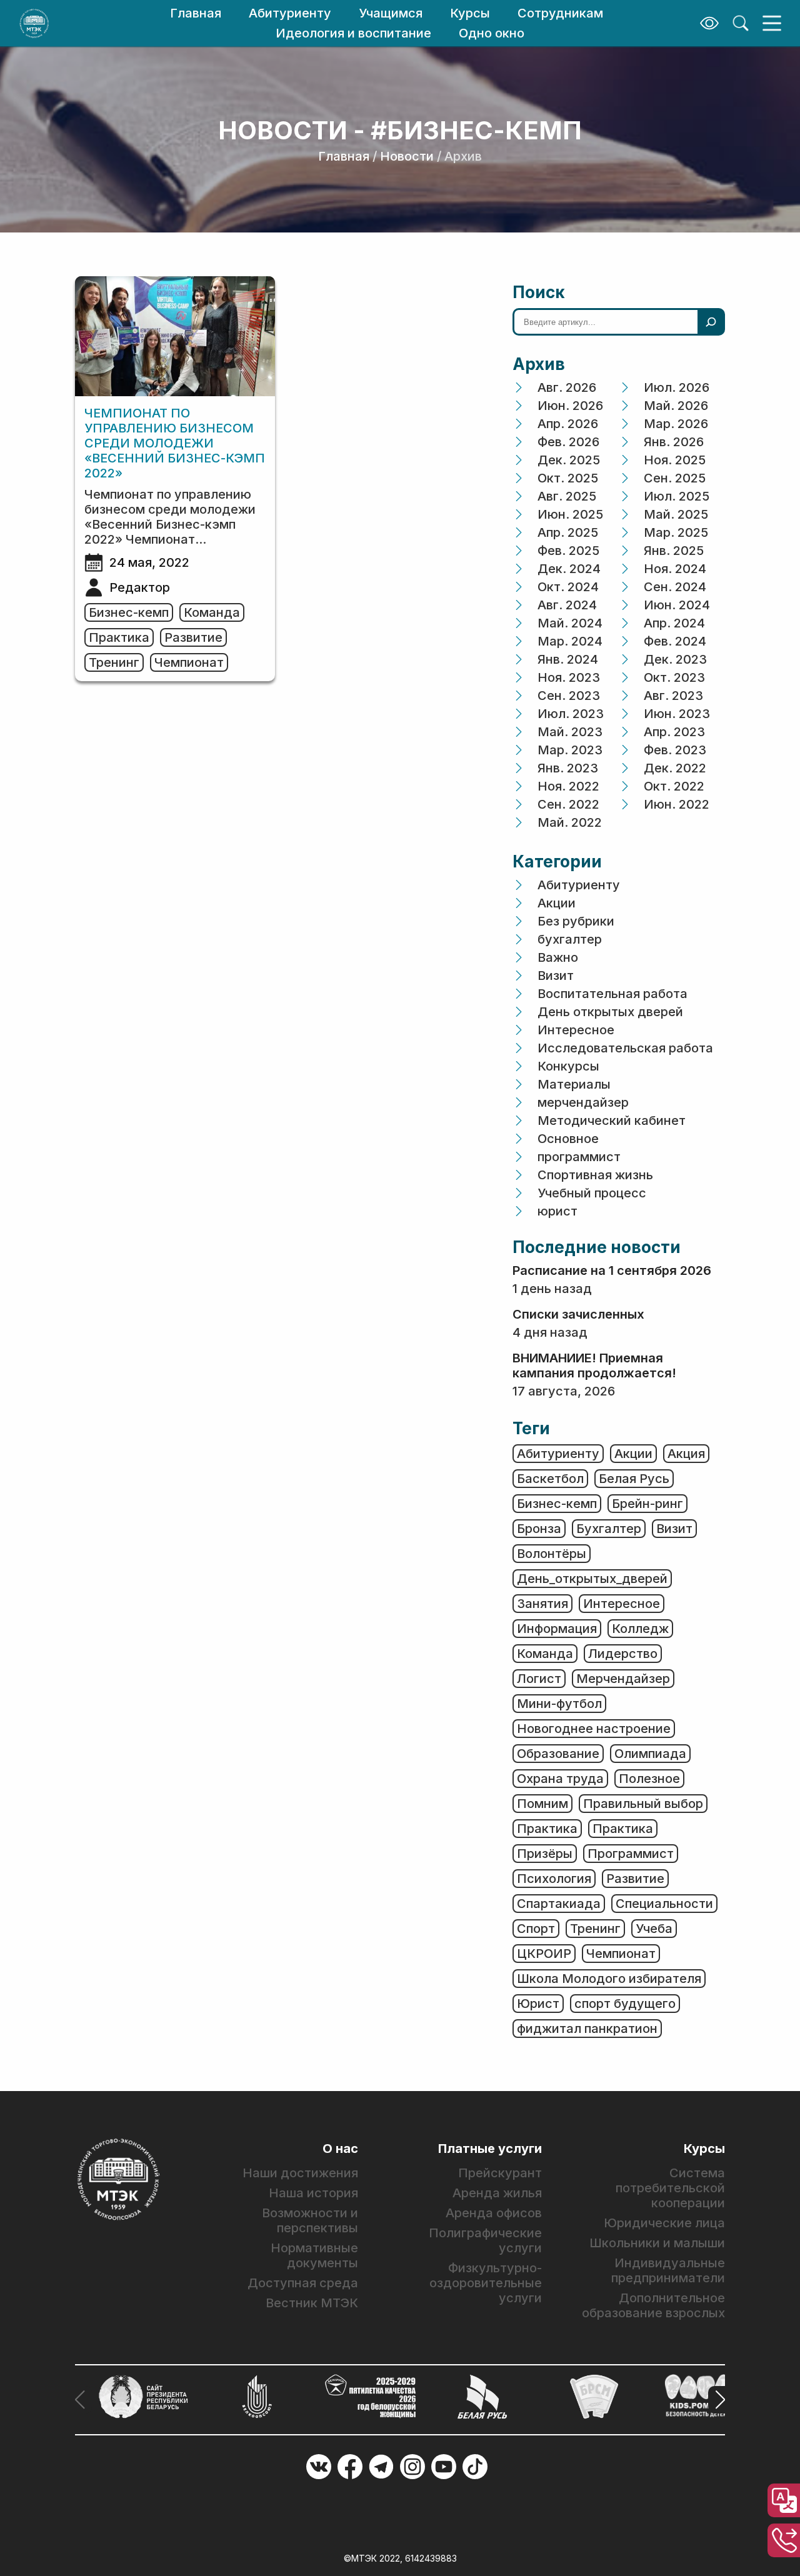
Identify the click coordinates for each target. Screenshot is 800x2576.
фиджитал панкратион (587, 2029)
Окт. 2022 (674, 786)
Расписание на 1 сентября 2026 (612, 1271)
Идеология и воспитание (353, 33)
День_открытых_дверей (592, 1579)
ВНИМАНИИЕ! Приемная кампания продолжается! (594, 1365)
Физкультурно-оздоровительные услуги (485, 2283)
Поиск (539, 292)
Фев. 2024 (675, 641)
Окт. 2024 (568, 587)
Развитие (193, 637)
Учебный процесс (592, 1193)
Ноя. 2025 (675, 460)
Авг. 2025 (567, 496)
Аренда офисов (494, 2213)
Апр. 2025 (568, 532)
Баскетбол (550, 1479)
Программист (631, 1854)
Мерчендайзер (623, 1679)
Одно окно (492, 33)
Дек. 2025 (569, 460)
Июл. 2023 (571, 714)
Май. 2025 (676, 514)
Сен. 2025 (675, 478)
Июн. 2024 (677, 605)
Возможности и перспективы (310, 2220)
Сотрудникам (560, 13)
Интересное (576, 1030)
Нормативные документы (314, 2255)
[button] (717, 2400)
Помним (542, 1804)
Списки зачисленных (578, 1314)
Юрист (538, 2004)
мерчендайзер (583, 1102)
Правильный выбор (643, 1804)
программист (579, 1157)
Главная (196, 13)
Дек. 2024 (569, 569)
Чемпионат (189, 662)
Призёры (545, 1854)
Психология (554, 1879)
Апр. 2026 (568, 424)
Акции (557, 903)
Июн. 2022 (677, 804)
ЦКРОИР (544, 1954)
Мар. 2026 (676, 424)
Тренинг (114, 662)
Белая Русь (634, 1479)
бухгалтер (570, 939)
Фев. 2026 (568, 442)
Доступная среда (303, 2283)
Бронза (539, 1529)
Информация (557, 1629)
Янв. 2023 (568, 768)
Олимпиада (650, 1754)
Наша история (313, 2193)
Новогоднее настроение (594, 1729)
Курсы (470, 13)
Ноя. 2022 (568, 786)
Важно (558, 957)
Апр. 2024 (674, 623)
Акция (686, 1454)
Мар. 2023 (570, 750)
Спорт (536, 1929)
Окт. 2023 (674, 677)
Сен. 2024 (675, 587)
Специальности (664, 1904)
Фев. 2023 (675, 750)
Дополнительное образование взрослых (653, 2305)
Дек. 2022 (675, 768)
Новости (407, 156)
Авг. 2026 (567, 387)
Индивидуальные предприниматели (668, 2270)
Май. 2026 (676, 406)
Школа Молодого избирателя (609, 1979)
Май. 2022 (570, 822)
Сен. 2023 (569, 696)
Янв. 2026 (674, 442)
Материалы (574, 1084)
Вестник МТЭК (312, 2303)
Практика (119, 637)
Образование (558, 1754)
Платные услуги (490, 2149)
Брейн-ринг (647, 1504)
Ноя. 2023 (569, 677)
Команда (212, 612)
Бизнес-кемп (129, 612)
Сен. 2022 (568, 804)
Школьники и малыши (657, 2243)
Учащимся (391, 13)
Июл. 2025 (677, 496)
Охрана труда (560, 1779)
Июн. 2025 (570, 514)
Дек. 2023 (675, 659)
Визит (556, 976)
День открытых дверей (610, 1012)
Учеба (654, 1929)
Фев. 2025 (568, 551)
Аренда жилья (497, 2193)
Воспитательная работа (612, 994)
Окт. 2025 (568, 478)
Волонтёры (552, 1554)
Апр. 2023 (674, 732)
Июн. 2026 (570, 406)
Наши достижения (300, 2173)
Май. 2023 (570, 732)
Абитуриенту (290, 13)
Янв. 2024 (568, 659)
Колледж (640, 1629)
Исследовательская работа (625, 1048)
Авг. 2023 (673, 696)
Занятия (542, 1604)
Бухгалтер (609, 1529)
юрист (557, 1211)
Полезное (649, 1779)
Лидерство (623, 1654)
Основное (568, 1139)
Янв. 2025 (674, 551)
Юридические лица (664, 2223)
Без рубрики (576, 921)
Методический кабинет (612, 1121)
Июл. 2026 (677, 387)
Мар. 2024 (570, 641)
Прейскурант (500, 2173)
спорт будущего (625, 2004)
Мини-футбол (559, 1704)
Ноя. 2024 (675, 569)
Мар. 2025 (676, 532)
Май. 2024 (570, 623)
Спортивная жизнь (595, 1175)
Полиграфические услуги (485, 2240)
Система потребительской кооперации (670, 2188)
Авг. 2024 (567, 605)
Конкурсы (568, 1066)
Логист (539, 1679)
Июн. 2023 (677, 714)
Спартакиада (559, 1904)
